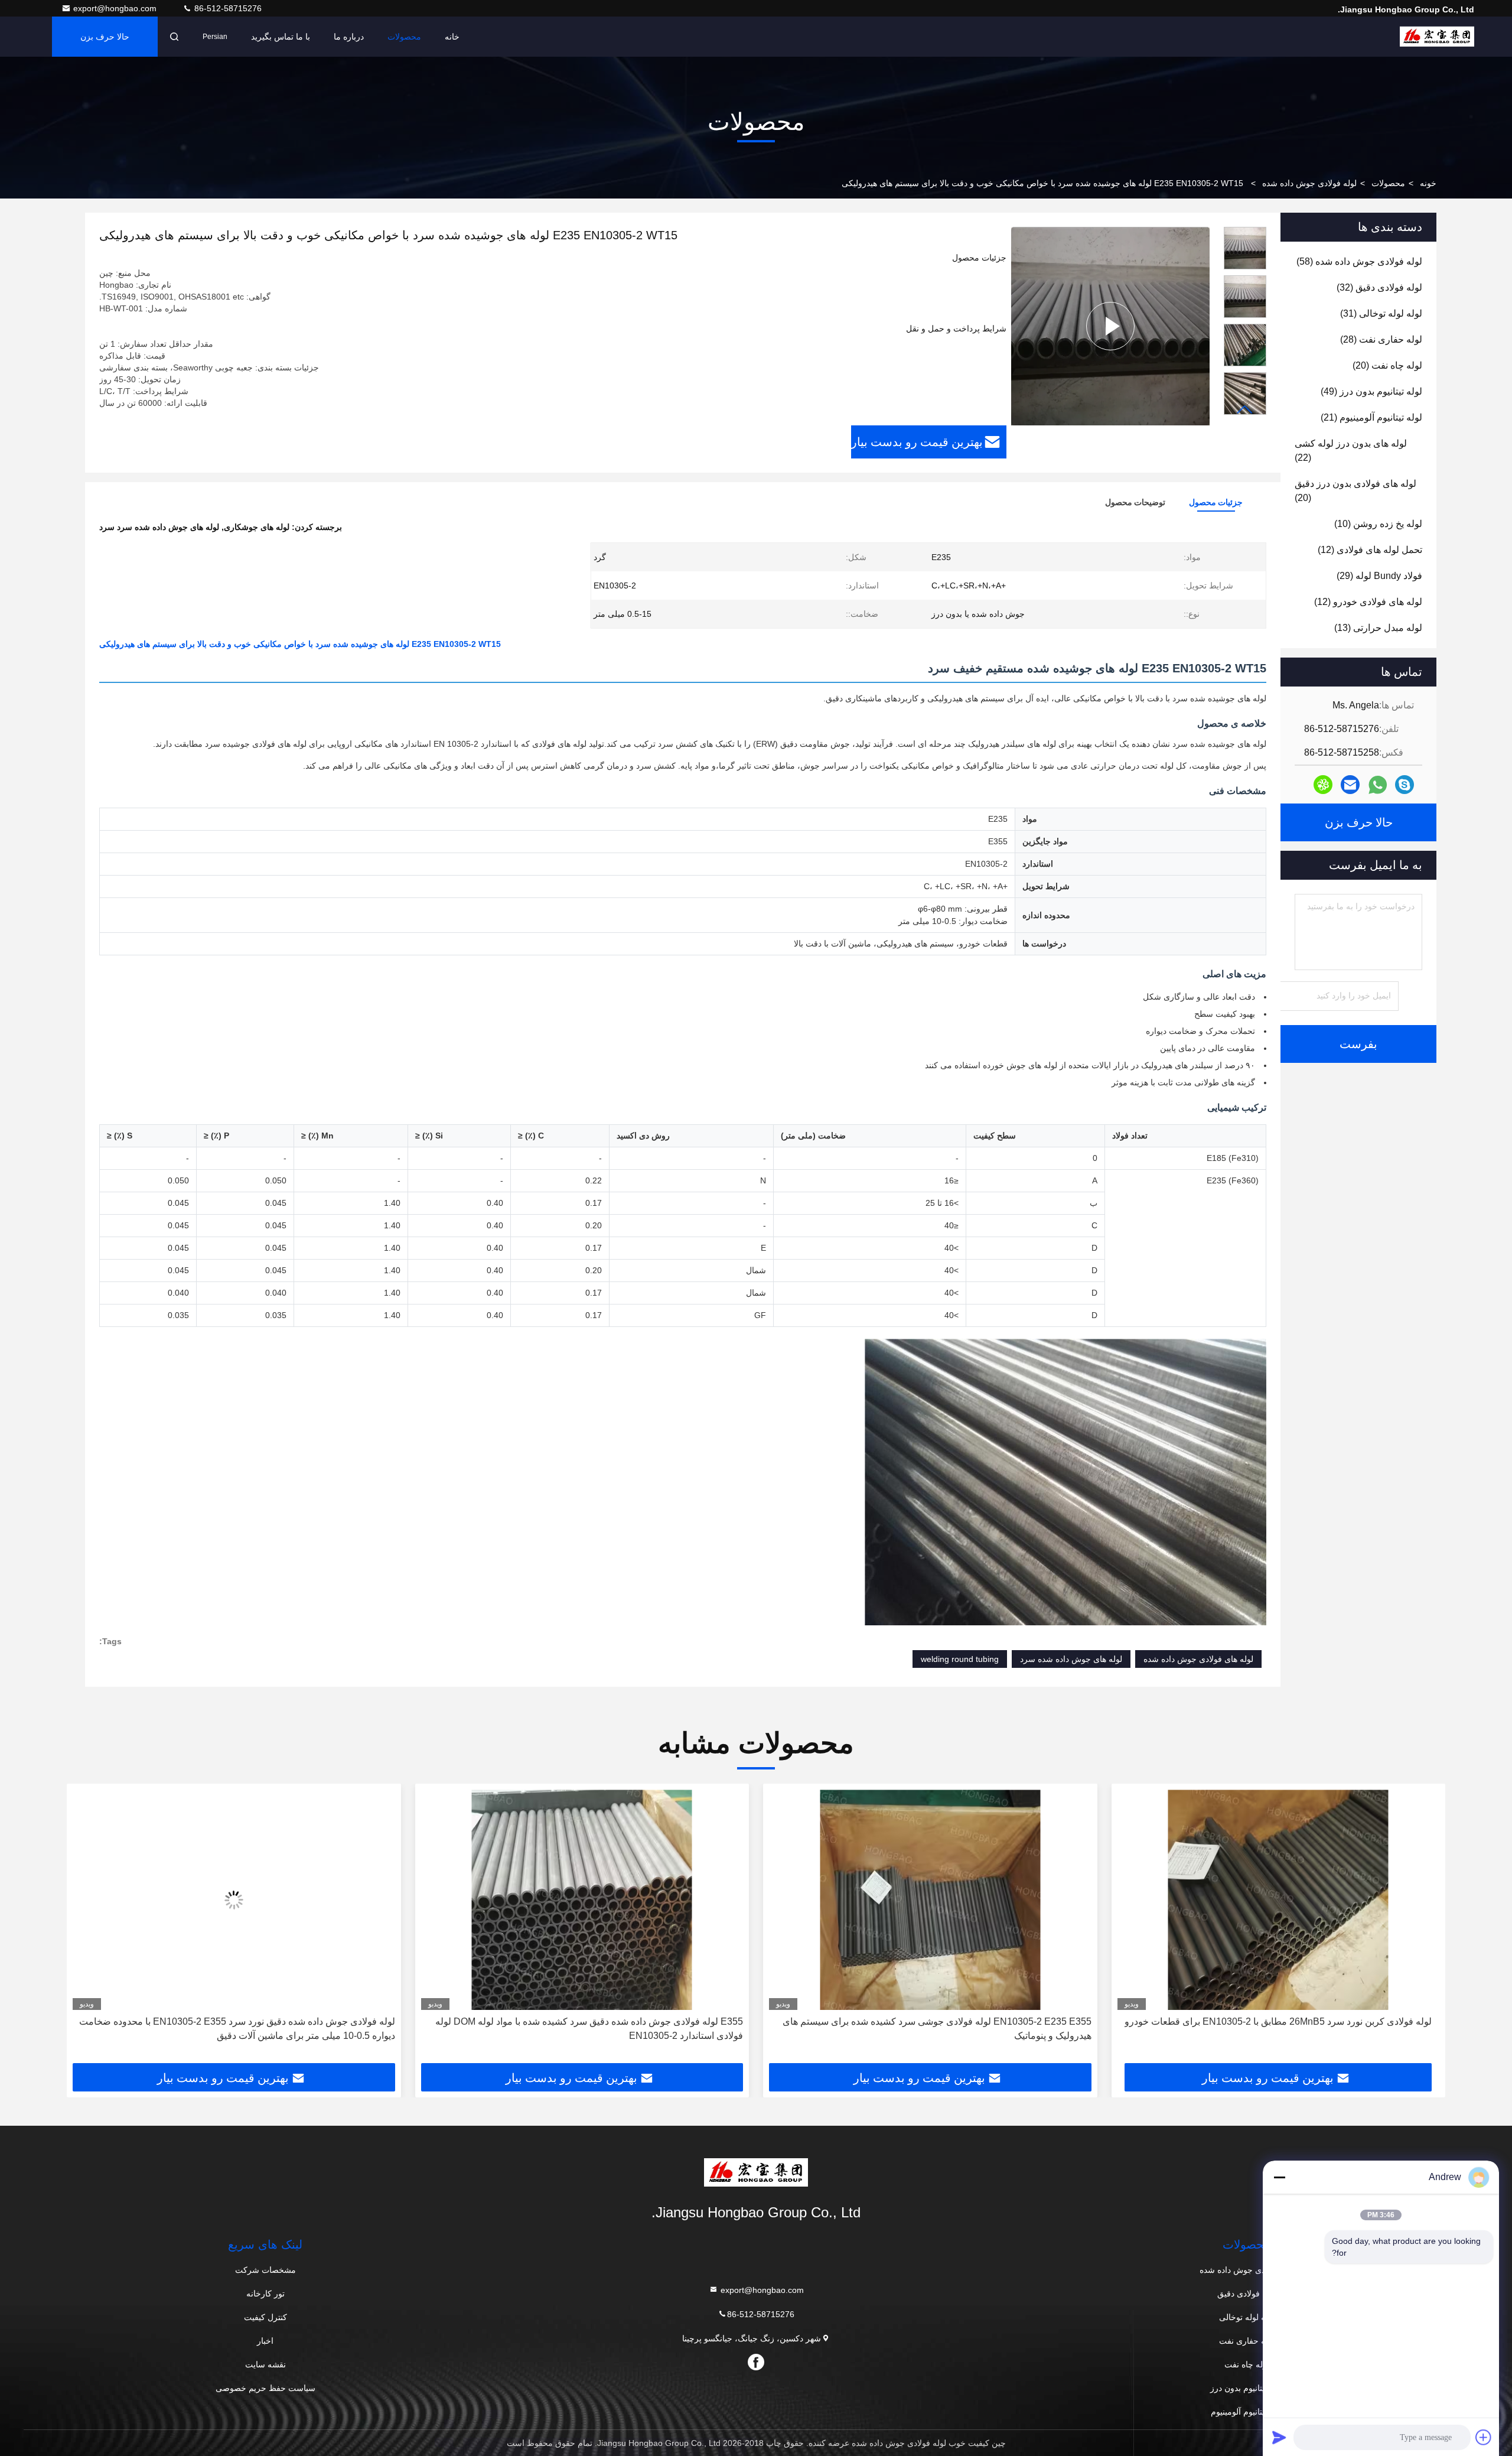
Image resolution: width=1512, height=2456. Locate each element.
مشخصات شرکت (265, 2270)
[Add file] (1484, 2437)
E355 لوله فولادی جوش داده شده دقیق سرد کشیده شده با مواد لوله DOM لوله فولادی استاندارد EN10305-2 (938, 2029)
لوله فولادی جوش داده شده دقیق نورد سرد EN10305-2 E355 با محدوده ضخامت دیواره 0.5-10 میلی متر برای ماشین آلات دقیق (585, 2029)
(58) (1359, 261)
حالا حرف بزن (105, 37)
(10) (1378, 524)
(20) (1387, 365)
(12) (1370, 550)
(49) (1371, 391)
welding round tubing (960, 1659)
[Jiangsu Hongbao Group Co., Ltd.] (1437, 37)
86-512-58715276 (227, 8)
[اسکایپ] (1405, 785)
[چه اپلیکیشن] (1378, 785)
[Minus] (1279, 2177)
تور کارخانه (265, 2294)
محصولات (404, 37)
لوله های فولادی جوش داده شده (1198, 1659)
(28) (1381, 339)
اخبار (265, 2341)
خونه (1428, 183)
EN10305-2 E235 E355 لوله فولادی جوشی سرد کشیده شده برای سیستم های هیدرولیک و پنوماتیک (1285, 2029)
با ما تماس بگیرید (281, 37)
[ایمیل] (1350, 785)
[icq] (1323, 785)
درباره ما (349, 37)
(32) (1379, 287)
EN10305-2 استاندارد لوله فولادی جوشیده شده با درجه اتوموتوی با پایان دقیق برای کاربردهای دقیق (234, 2029)
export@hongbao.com (116, 8)
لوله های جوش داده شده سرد (1071, 1659)
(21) (1371, 417)
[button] (1245, 410)
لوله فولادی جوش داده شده (1309, 183)
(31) (1381, 313)
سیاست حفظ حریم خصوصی (265, 2388)
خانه (452, 37)
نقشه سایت (265, 2364)
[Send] (1279, 2437)
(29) (1379, 576)
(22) (1351, 450)
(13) (1378, 628)
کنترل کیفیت (265, 2317)
